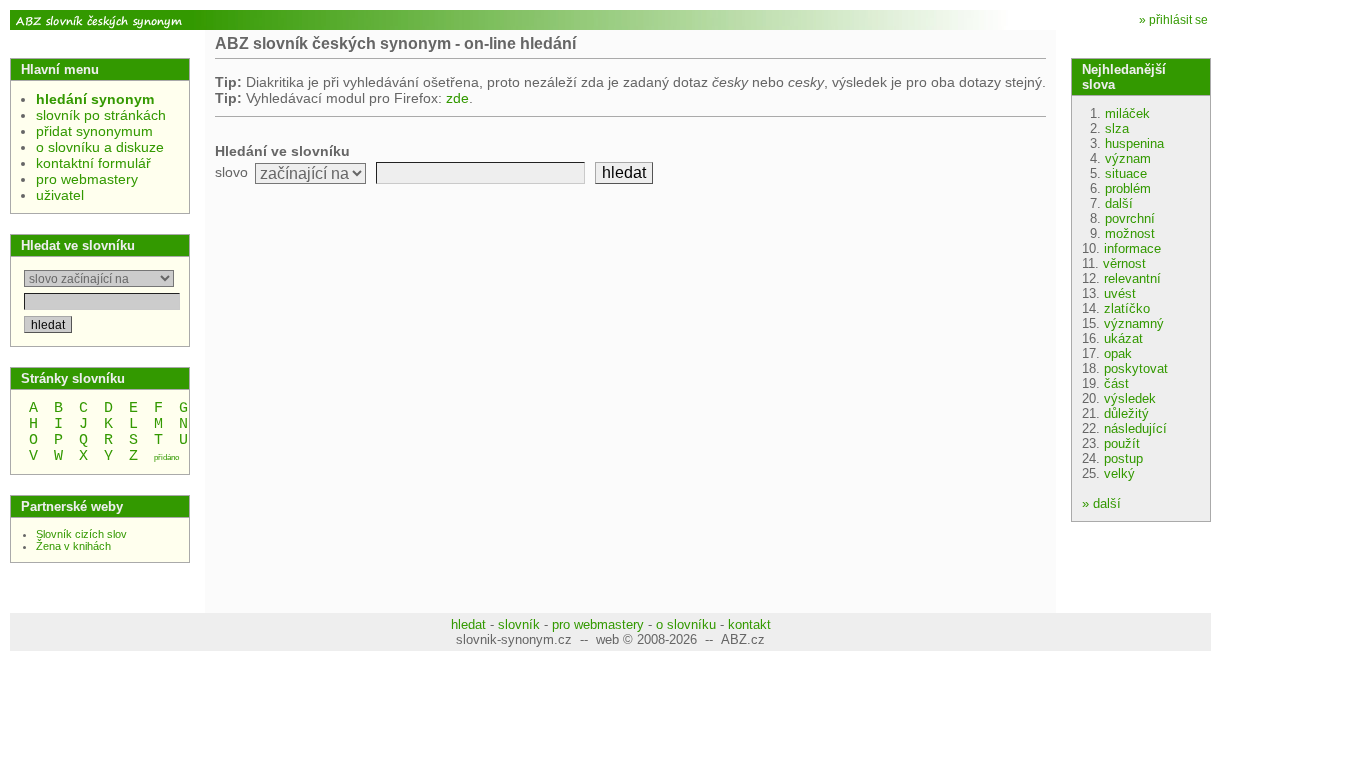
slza (1117, 128)
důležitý (1126, 413)
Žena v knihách (73, 546)
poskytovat (1136, 368)
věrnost (1124, 263)
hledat (468, 624)
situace (1126, 173)
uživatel (60, 195)
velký (1119, 473)
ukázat (1123, 338)
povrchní (1130, 218)
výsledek (1130, 398)
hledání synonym (95, 99)
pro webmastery (87, 179)
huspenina (1134, 143)
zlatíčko (1127, 308)
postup (1123, 458)
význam (1128, 158)
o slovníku (686, 624)
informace (1132, 248)
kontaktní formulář (93, 163)
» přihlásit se (1173, 20)
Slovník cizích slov (81, 534)
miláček (1127, 113)
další (1119, 203)
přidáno (166, 457)
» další (1101, 503)
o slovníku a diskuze (100, 147)
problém (1128, 188)
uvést (1120, 293)
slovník (519, 624)
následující (1135, 428)
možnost (1130, 233)
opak (1118, 353)
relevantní (1132, 278)
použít (1122, 443)
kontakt (749, 624)
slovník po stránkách (101, 115)
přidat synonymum (94, 131)
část (1116, 383)
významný (1134, 323)
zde (457, 98)
